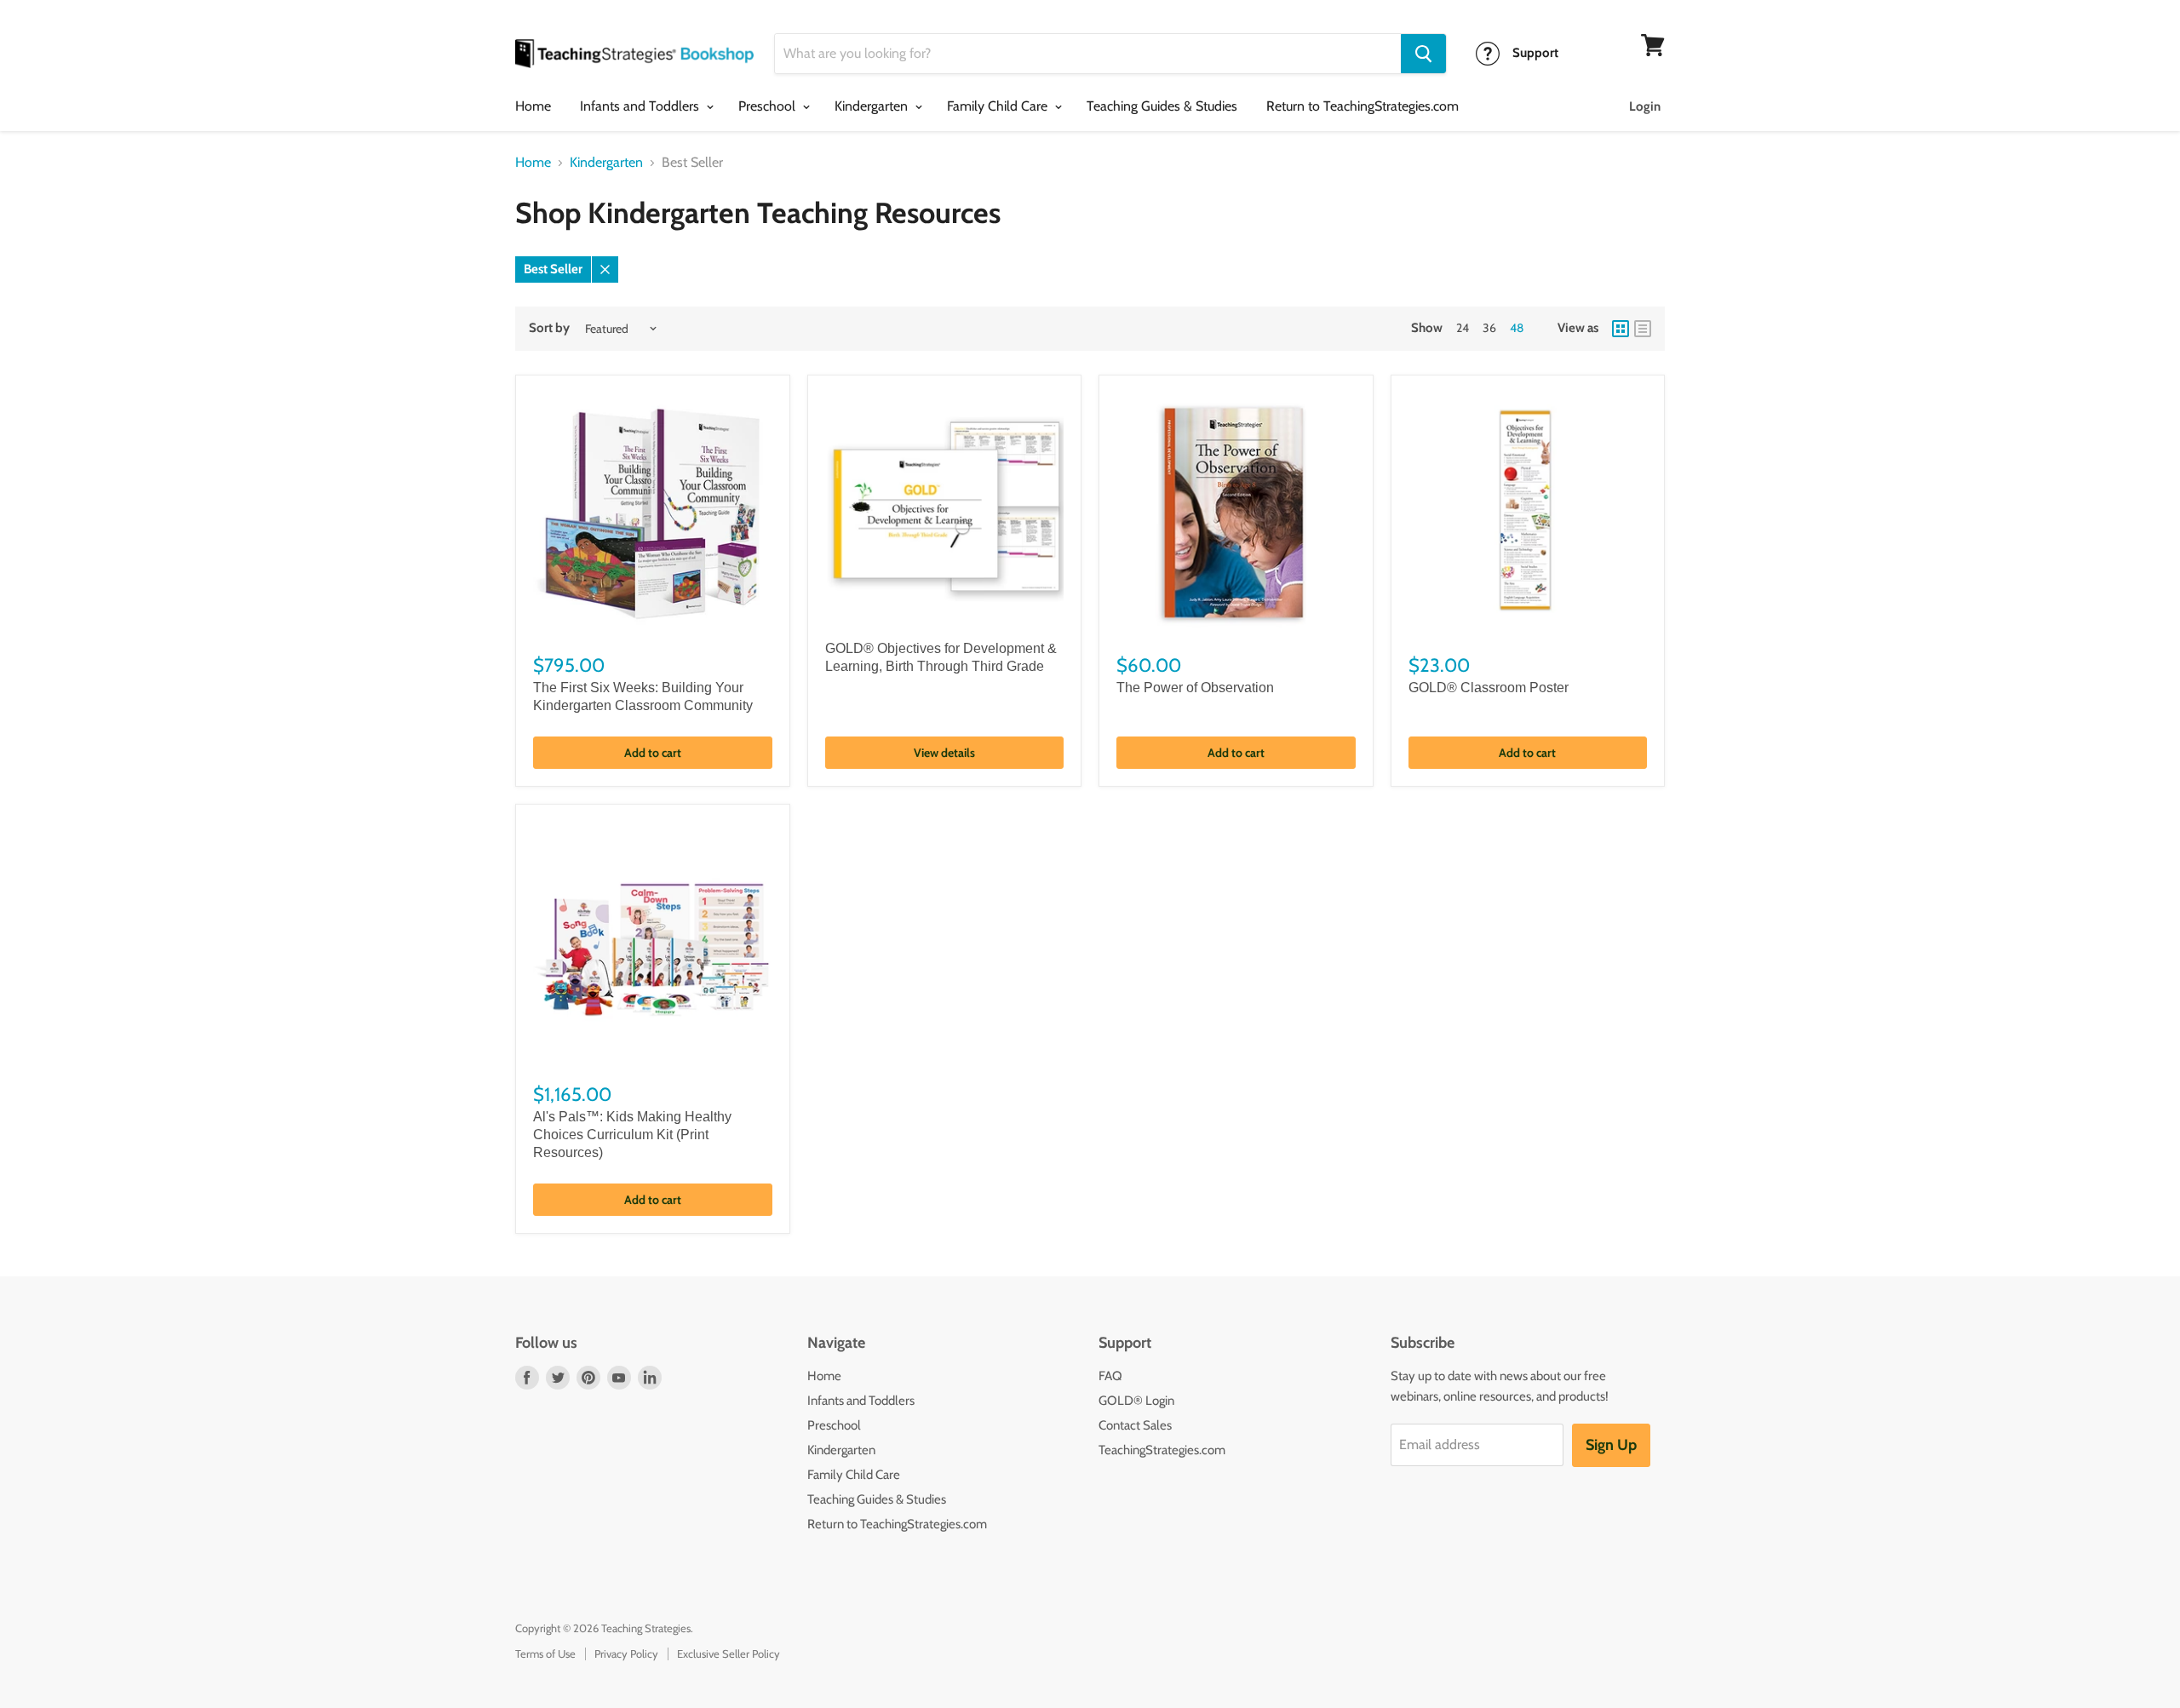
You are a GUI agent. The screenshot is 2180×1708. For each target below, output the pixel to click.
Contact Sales (1135, 1425)
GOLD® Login (1136, 1401)
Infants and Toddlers (641, 106)
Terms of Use (545, 1654)
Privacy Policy (626, 1654)
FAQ (1110, 1376)
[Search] (1423, 54)
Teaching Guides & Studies (1162, 106)
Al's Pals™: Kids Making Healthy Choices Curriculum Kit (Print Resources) (632, 1135)
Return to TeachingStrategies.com (1362, 106)
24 (1463, 328)
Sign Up (1611, 1445)
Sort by (549, 328)
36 (1489, 328)
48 (1517, 328)
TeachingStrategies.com (1162, 1450)
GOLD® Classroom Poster (1489, 688)
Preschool (769, 106)
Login (1645, 106)
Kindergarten (873, 106)
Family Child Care (999, 106)
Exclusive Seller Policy (729, 1654)
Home (533, 106)
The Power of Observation (1195, 688)
